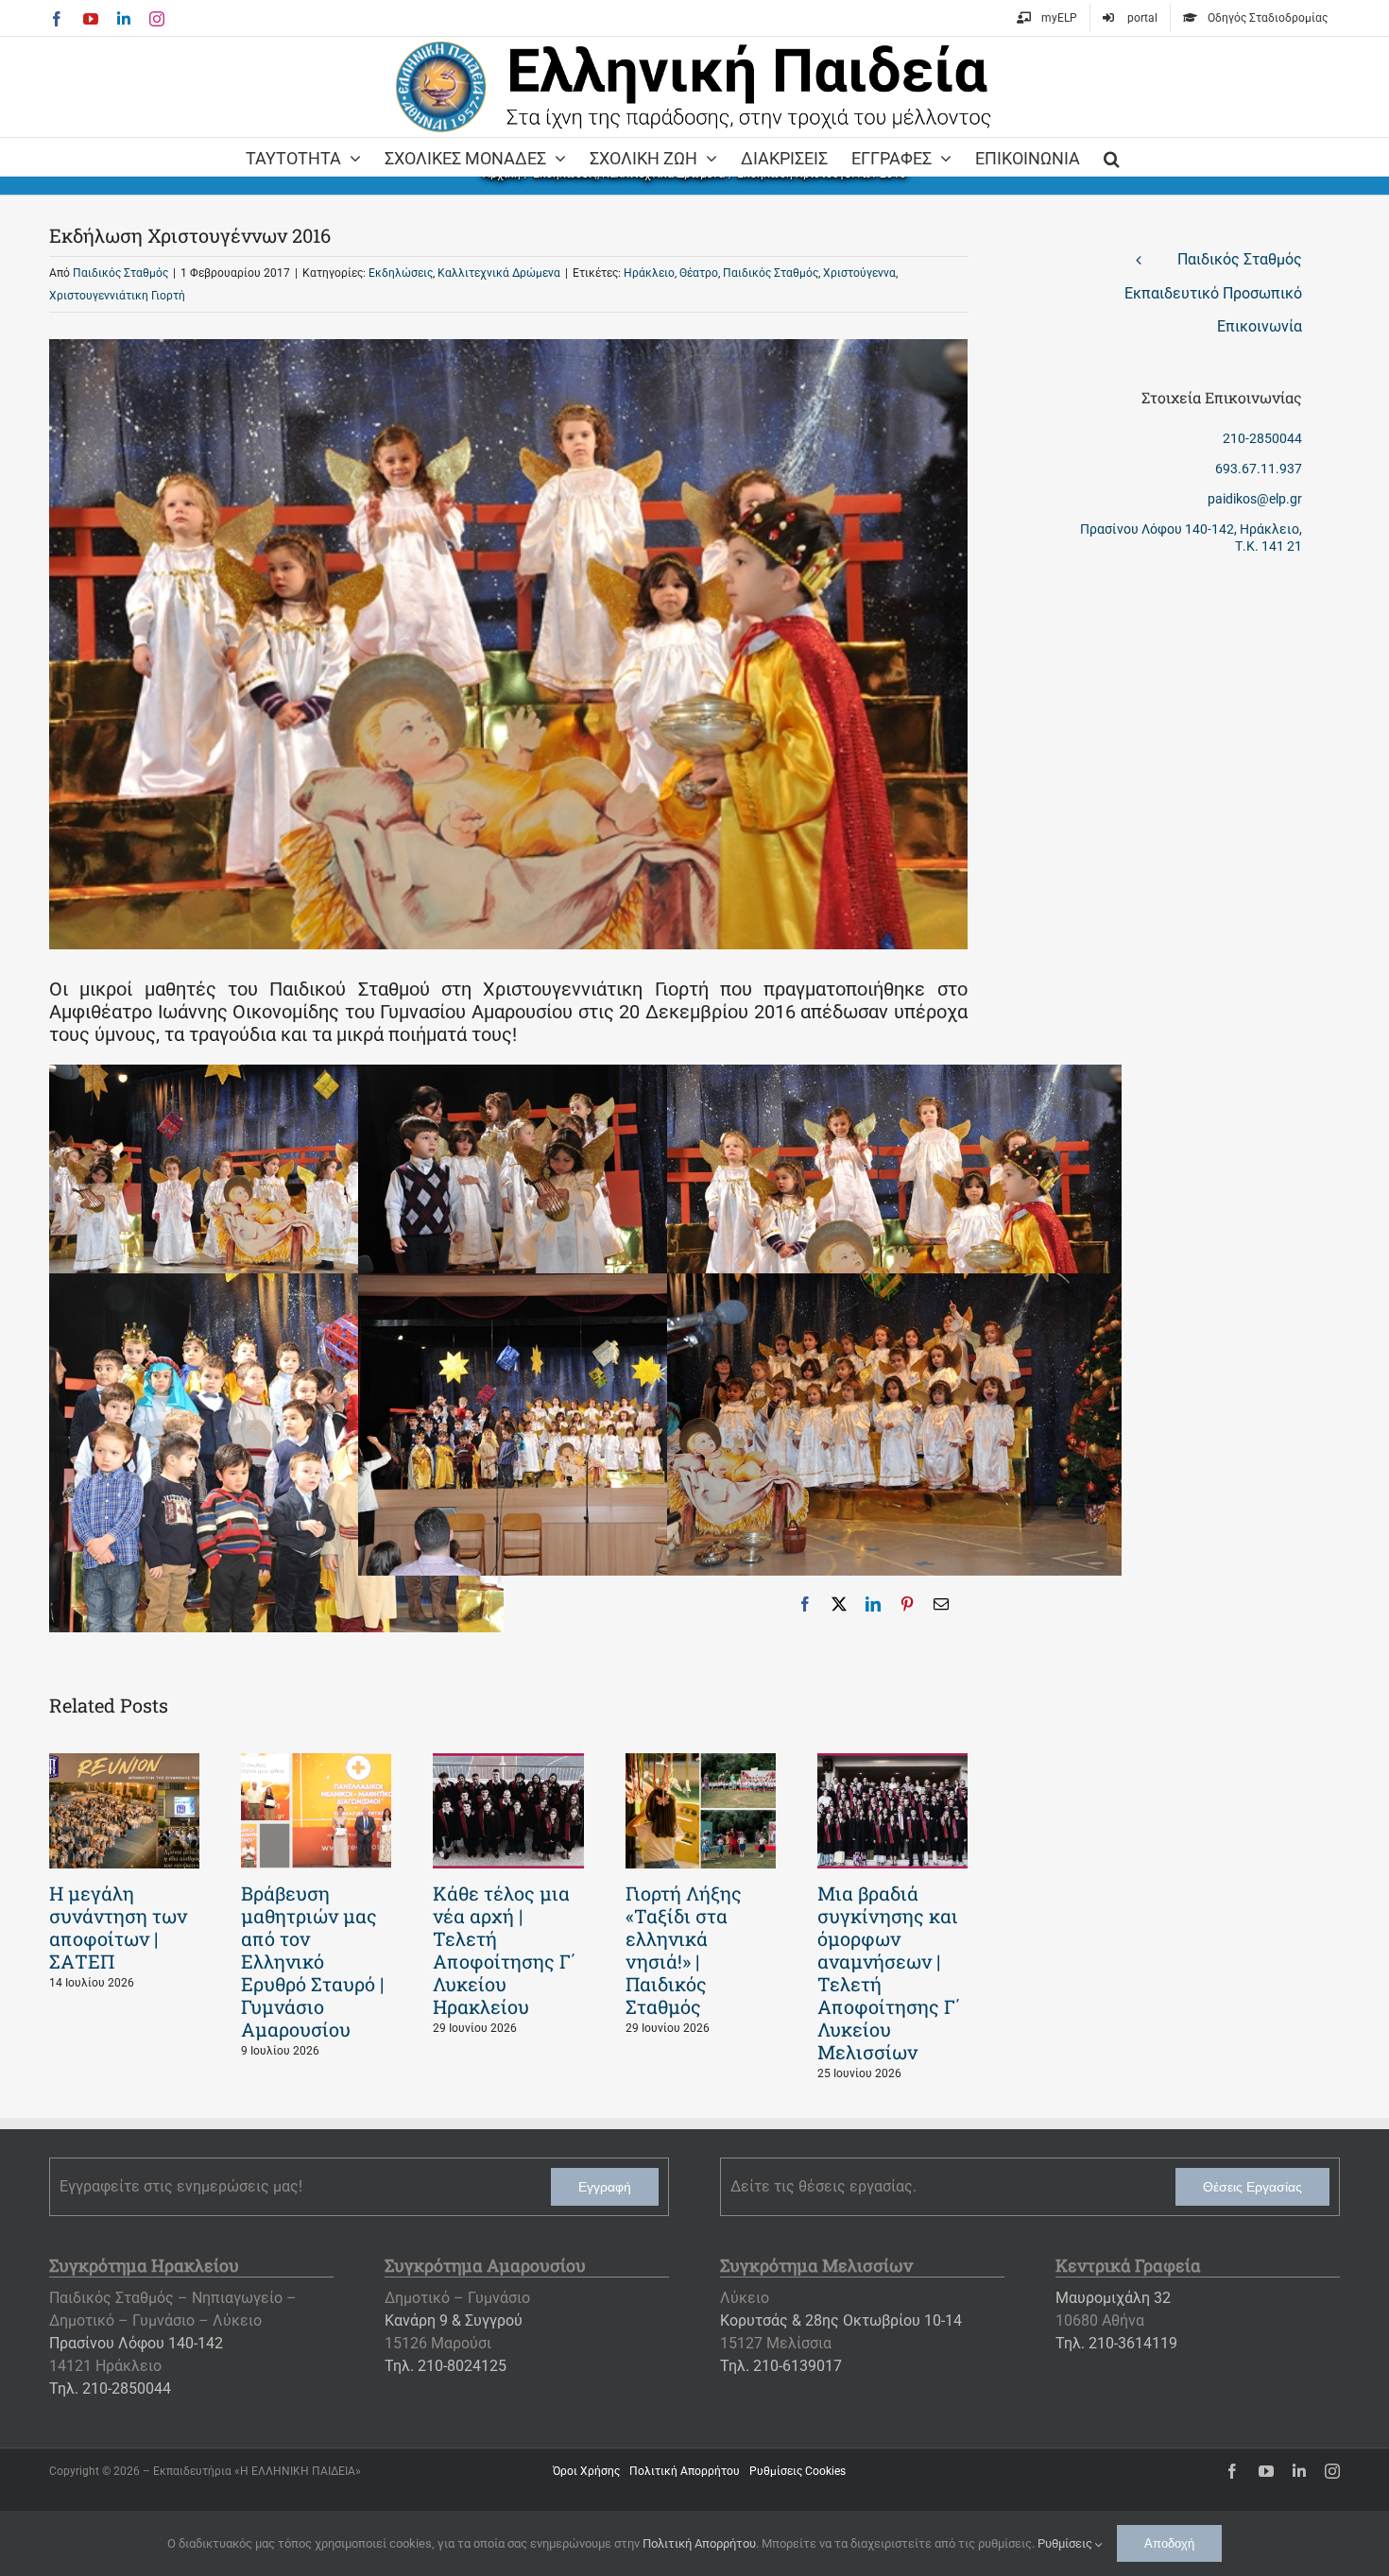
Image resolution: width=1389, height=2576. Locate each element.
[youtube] (1266, 2471)
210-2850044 (1262, 438)
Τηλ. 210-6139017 (781, 2366)
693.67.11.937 (1259, 469)
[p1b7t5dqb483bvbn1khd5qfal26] (894, 1076)
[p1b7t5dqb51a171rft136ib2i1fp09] (276, 1285)
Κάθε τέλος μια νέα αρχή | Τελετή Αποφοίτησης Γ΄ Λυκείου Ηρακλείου (505, 1950)
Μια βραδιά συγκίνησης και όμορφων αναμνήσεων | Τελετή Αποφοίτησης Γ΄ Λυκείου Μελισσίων (889, 1972)
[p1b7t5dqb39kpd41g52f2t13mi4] (276, 1076)
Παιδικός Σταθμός (120, 273)
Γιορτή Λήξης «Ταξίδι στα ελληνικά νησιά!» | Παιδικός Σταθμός (684, 1950)
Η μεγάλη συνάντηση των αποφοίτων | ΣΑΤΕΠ (118, 1927)
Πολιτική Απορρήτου (699, 2543)
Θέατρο (699, 273)
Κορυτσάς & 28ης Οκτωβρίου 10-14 (841, 2320)
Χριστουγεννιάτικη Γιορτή (117, 296)
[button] (1112, 157)
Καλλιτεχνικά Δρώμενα (499, 273)
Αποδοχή (1169, 2543)
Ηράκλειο (649, 273)
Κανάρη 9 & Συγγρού (454, 2320)
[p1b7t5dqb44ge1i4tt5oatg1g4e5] (585, 1076)
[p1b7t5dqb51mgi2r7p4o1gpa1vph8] (585, 1285)
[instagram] (1332, 2471)
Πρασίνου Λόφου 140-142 (136, 2343)
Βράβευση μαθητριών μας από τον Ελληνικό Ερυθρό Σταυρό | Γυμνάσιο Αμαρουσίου (312, 1961)
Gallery (125, 1811)
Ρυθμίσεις (1066, 2543)
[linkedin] (1299, 2471)
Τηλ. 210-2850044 (110, 2388)
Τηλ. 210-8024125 (446, 2366)
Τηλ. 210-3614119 (1116, 2343)
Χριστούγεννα (859, 273)
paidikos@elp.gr (1255, 499)
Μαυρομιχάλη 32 (1113, 2298)
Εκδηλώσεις (401, 273)
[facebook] (1232, 2471)
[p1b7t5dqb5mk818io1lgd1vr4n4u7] (894, 1285)
